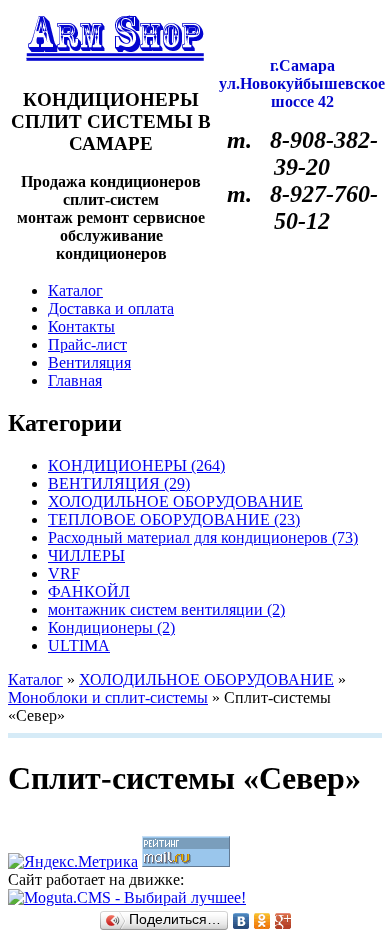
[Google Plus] (283, 921)
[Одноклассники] (262, 921)
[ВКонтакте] (241, 921)
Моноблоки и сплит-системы (108, 697)
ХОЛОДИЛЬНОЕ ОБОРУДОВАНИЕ (206, 679)
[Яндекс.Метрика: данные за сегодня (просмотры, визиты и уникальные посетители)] (73, 862)
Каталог (35, 679)
